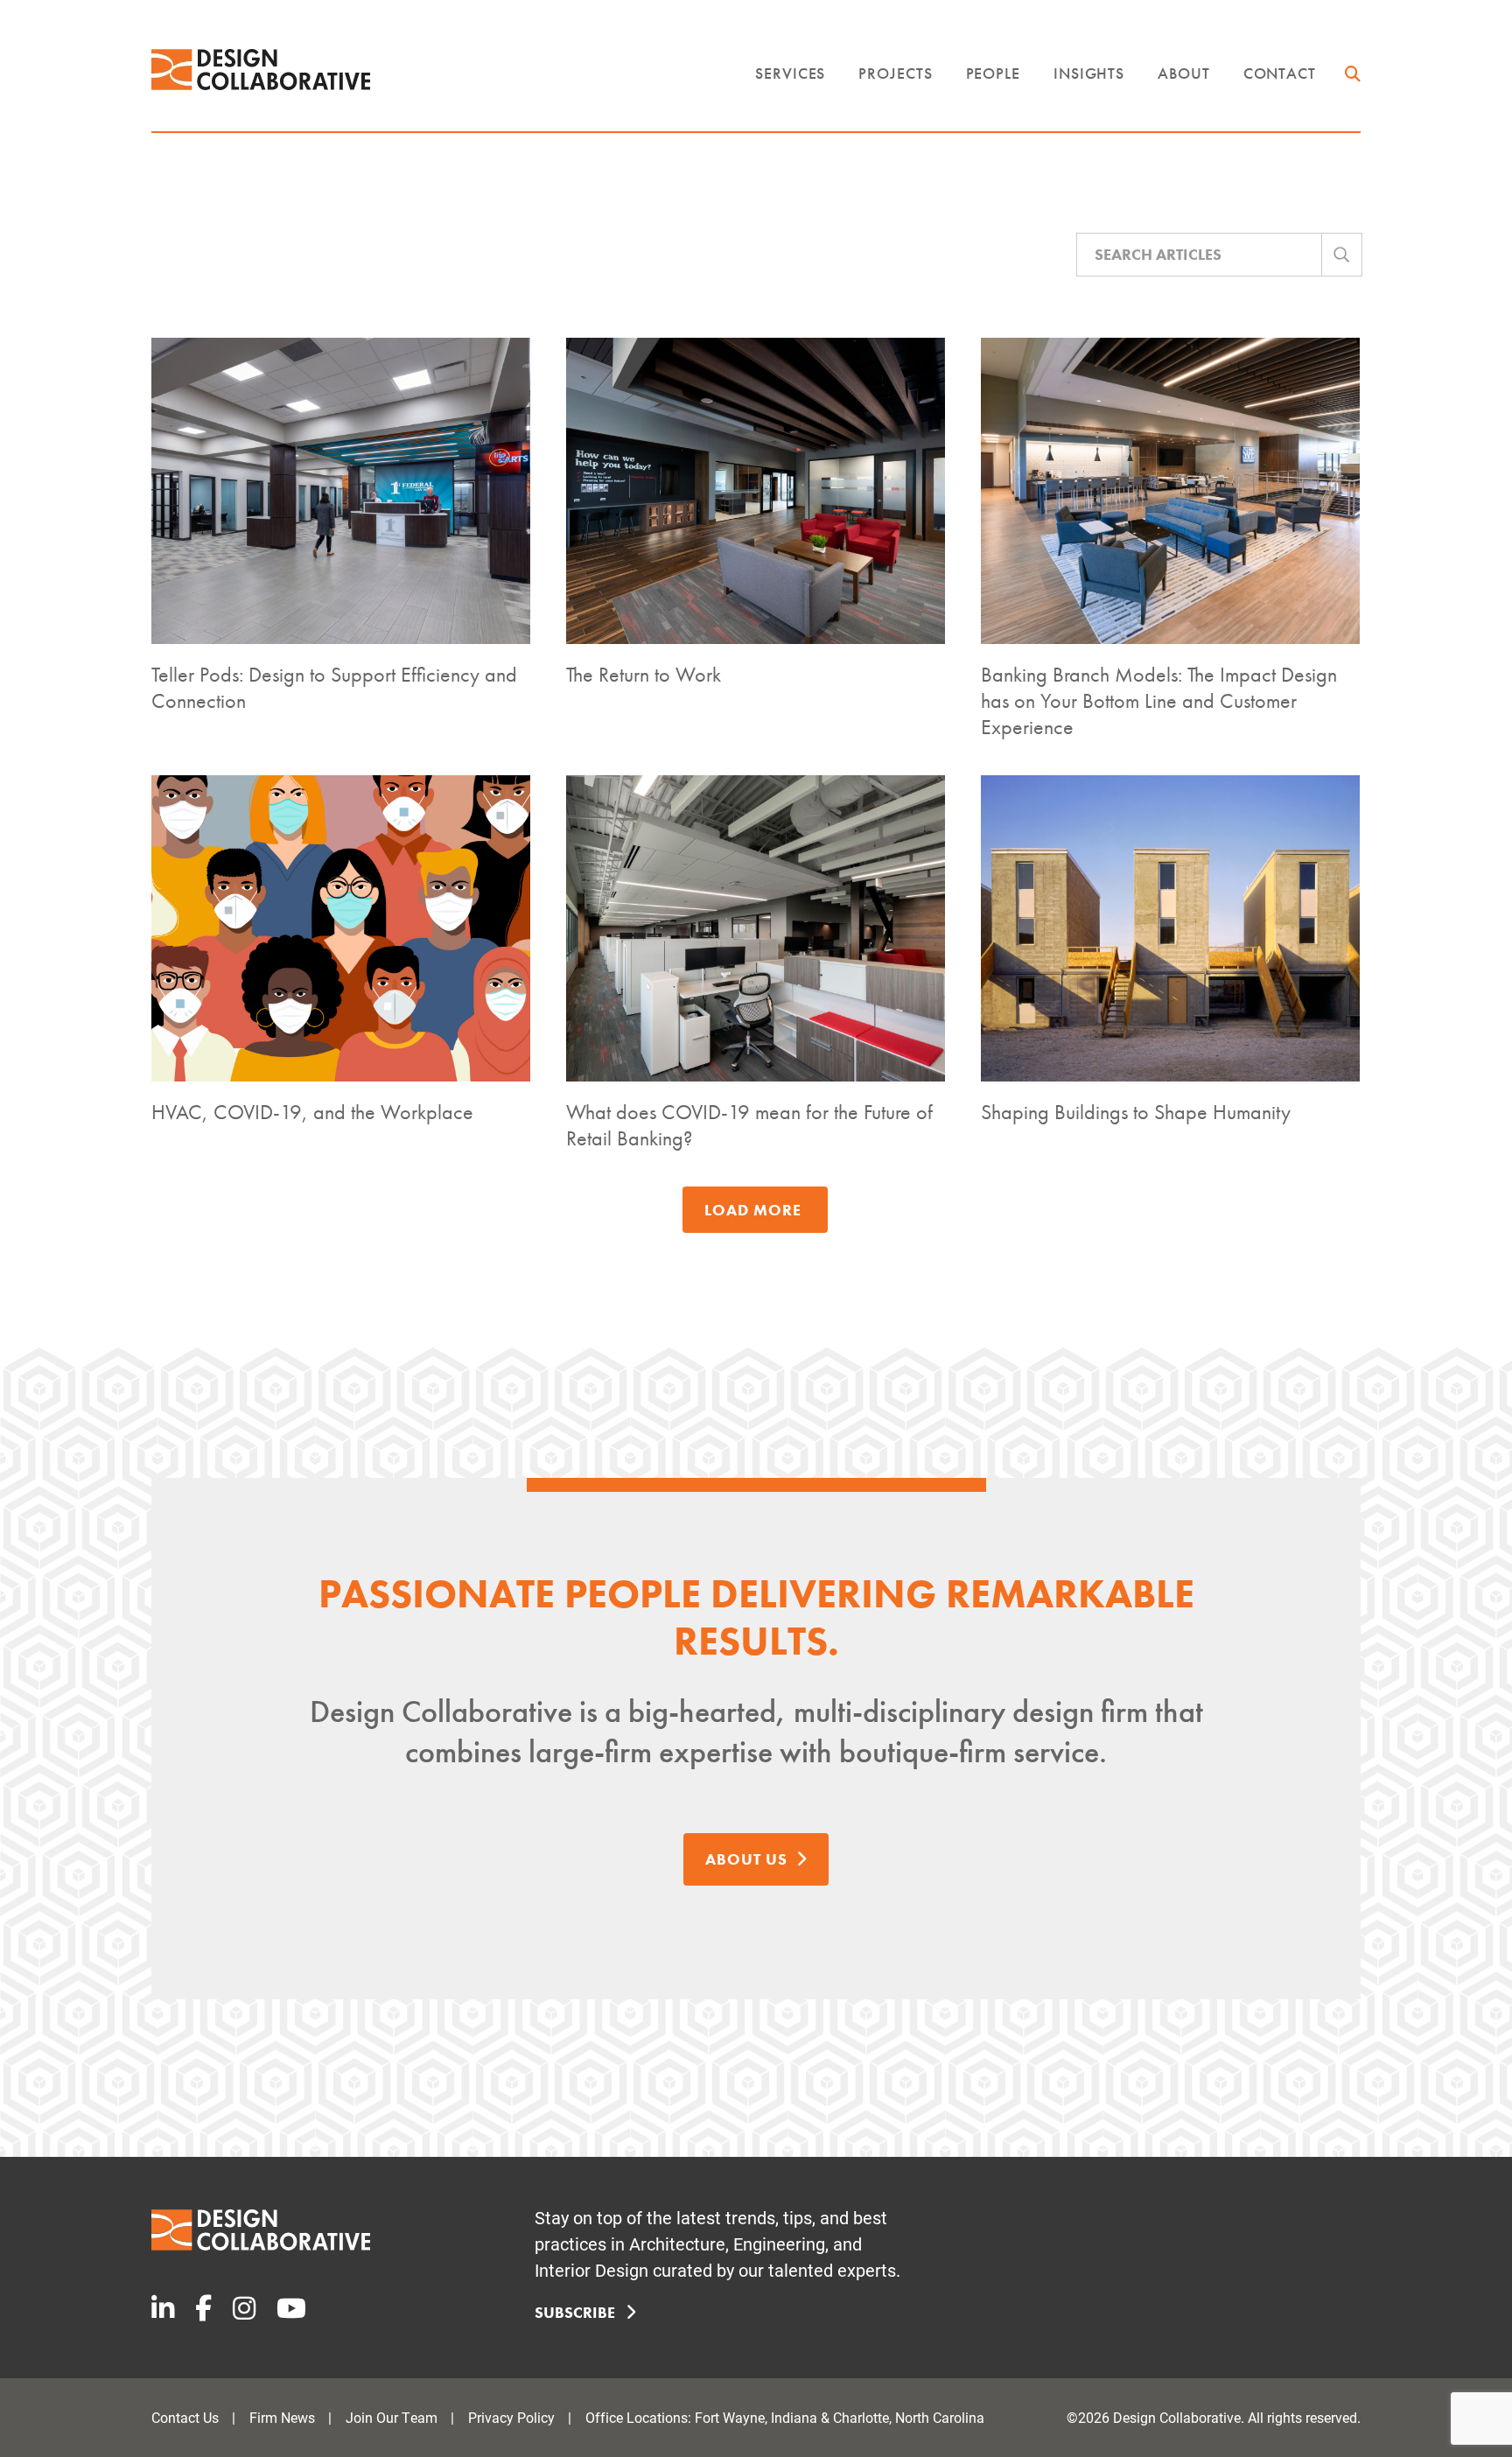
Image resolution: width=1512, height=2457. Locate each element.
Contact (1280, 73)
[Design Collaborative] (261, 70)
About (1184, 73)
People (993, 73)
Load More (753, 1210)
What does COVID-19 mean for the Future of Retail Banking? (749, 1125)
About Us (746, 1859)
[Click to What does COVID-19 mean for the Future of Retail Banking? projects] (756, 928)
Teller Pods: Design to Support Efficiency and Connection (334, 687)
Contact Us (185, 2417)
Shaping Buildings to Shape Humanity (1136, 1112)
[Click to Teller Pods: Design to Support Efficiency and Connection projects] (341, 491)
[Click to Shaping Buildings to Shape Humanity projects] (1170, 928)
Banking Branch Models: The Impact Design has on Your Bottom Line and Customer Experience (1159, 700)
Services (790, 73)
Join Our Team (392, 2417)
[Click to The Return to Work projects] (756, 491)
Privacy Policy (511, 2417)
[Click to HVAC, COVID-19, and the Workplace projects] (341, 928)
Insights (1089, 73)
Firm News (282, 2417)
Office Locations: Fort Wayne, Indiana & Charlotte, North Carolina (785, 2417)
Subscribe (577, 2312)
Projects (895, 73)
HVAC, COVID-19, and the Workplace (312, 1112)
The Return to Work (644, 674)
